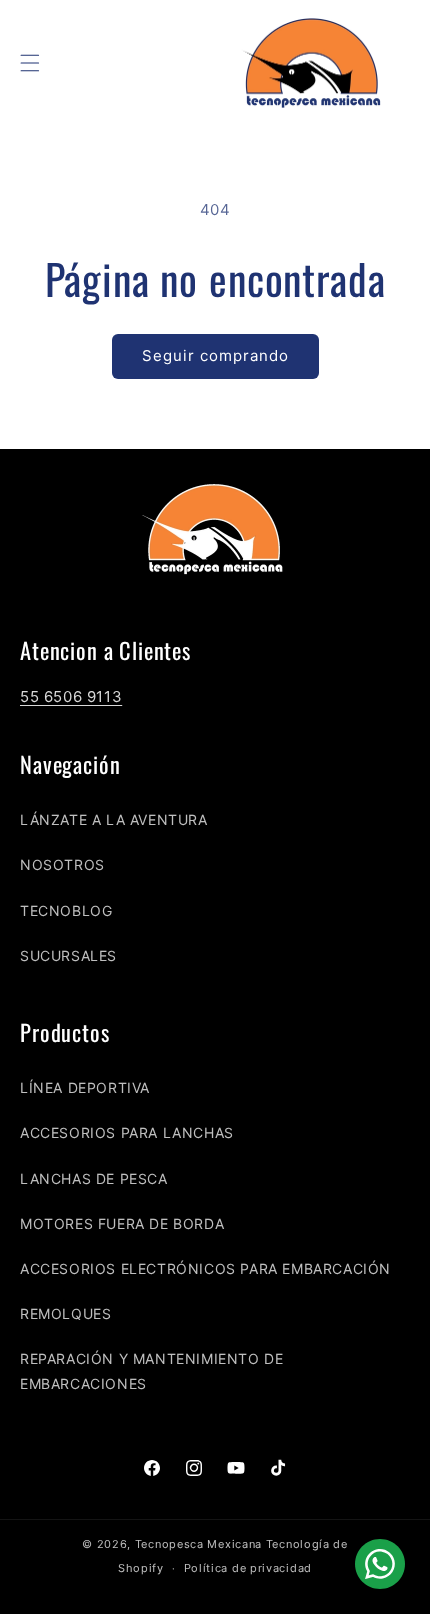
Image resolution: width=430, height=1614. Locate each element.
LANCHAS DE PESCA (94, 1178)
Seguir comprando (215, 355)
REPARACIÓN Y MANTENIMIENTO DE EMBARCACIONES (151, 1371)
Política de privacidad (248, 1568)
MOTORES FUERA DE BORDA (122, 1223)
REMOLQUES (65, 1313)
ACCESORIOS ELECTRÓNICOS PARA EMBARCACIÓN (205, 1268)
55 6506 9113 (71, 696)
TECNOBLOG (66, 910)
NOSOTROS (62, 864)
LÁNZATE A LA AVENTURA (114, 819)
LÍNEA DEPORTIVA (85, 1087)
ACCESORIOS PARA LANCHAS (127, 1132)
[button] (30, 63)
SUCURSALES (68, 955)
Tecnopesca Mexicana (198, 1544)
